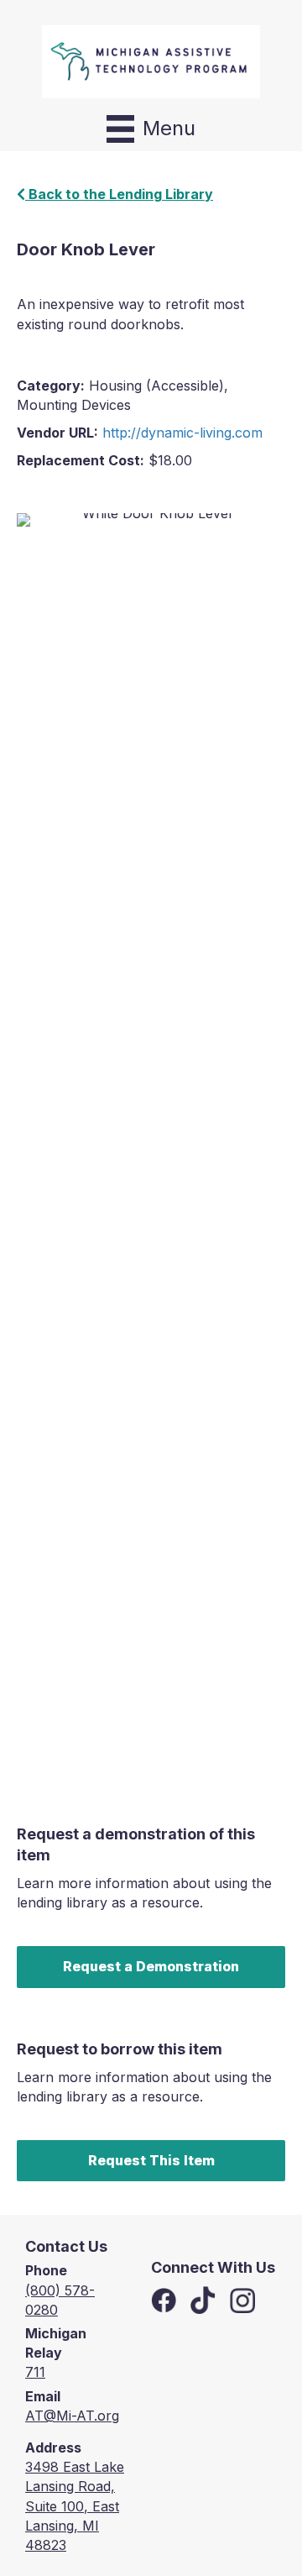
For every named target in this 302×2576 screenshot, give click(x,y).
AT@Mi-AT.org (72, 2416)
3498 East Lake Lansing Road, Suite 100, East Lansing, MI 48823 (75, 2506)
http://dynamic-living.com (182, 433)
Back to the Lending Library (119, 194)
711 (35, 2372)
